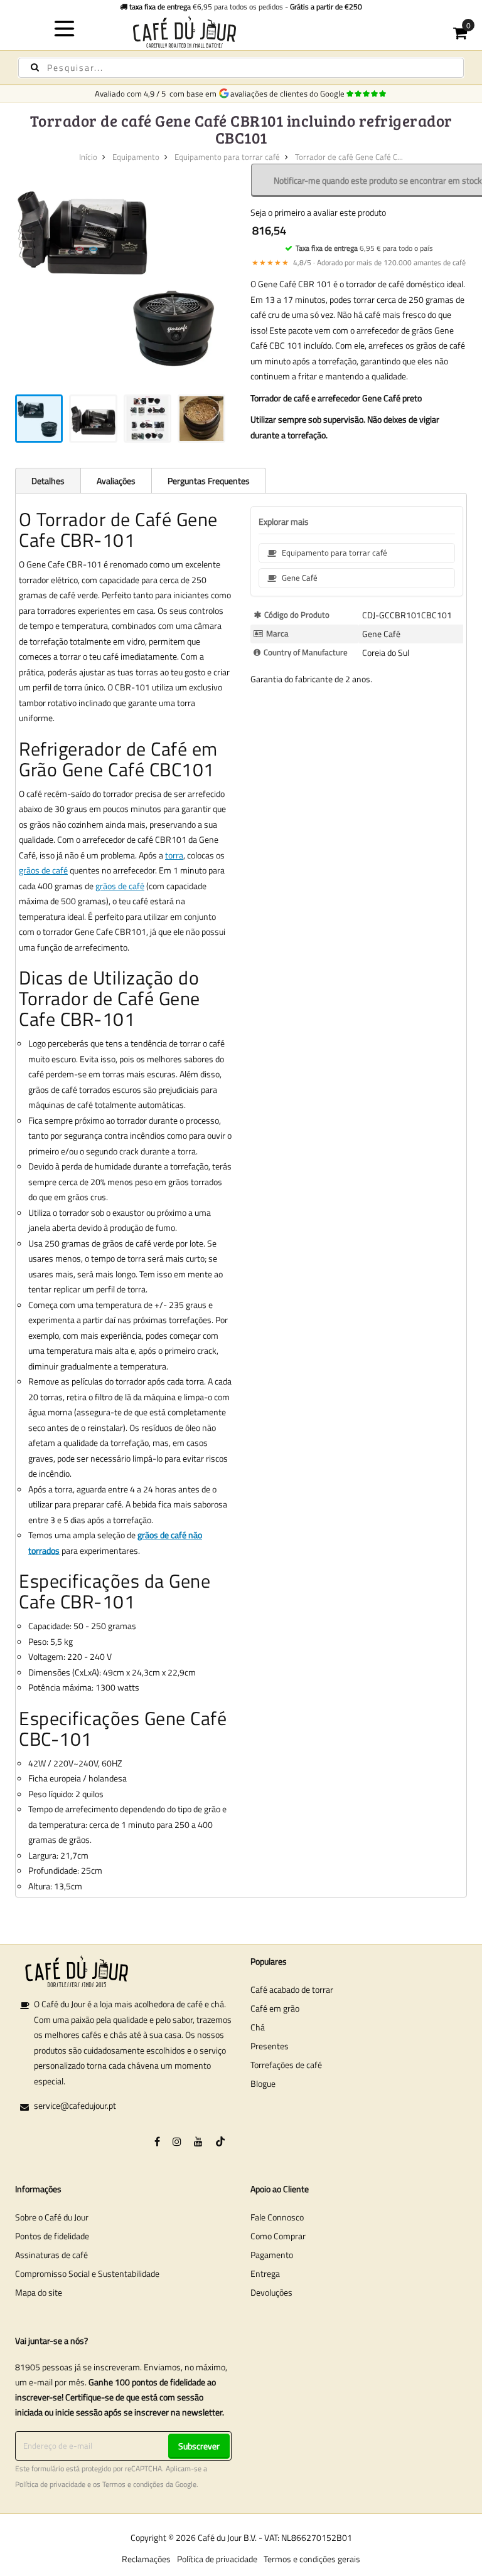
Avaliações (116, 481)
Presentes (270, 2046)
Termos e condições (133, 2484)
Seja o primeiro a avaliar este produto (318, 212)
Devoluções (271, 2292)
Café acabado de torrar (292, 1989)
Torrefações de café (286, 2065)
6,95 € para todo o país (364, 248)
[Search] (35, 67)
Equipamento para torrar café (227, 157)
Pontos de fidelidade (52, 2236)
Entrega (265, 2273)
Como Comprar (278, 2236)
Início (88, 157)
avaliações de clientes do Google (289, 93)
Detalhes (48, 481)
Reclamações (146, 2559)
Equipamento (136, 157)
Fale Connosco (277, 2217)
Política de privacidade (50, 2484)
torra (174, 855)
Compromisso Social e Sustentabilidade (87, 2273)
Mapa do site (39, 2292)
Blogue (263, 2083)
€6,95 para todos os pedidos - (246, 7)
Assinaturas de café (51, 2255)
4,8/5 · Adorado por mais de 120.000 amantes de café (359, 262)
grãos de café (43, 870)
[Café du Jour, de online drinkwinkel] (241, 32)
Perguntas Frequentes (209, 481)
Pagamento (272, 2255)
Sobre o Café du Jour (52, 2217)
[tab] (48, 480)
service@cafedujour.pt (75, 2105)
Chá (258, 2027)
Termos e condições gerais (312, 2559)
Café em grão (275, 2008)
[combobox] (241, 68)
